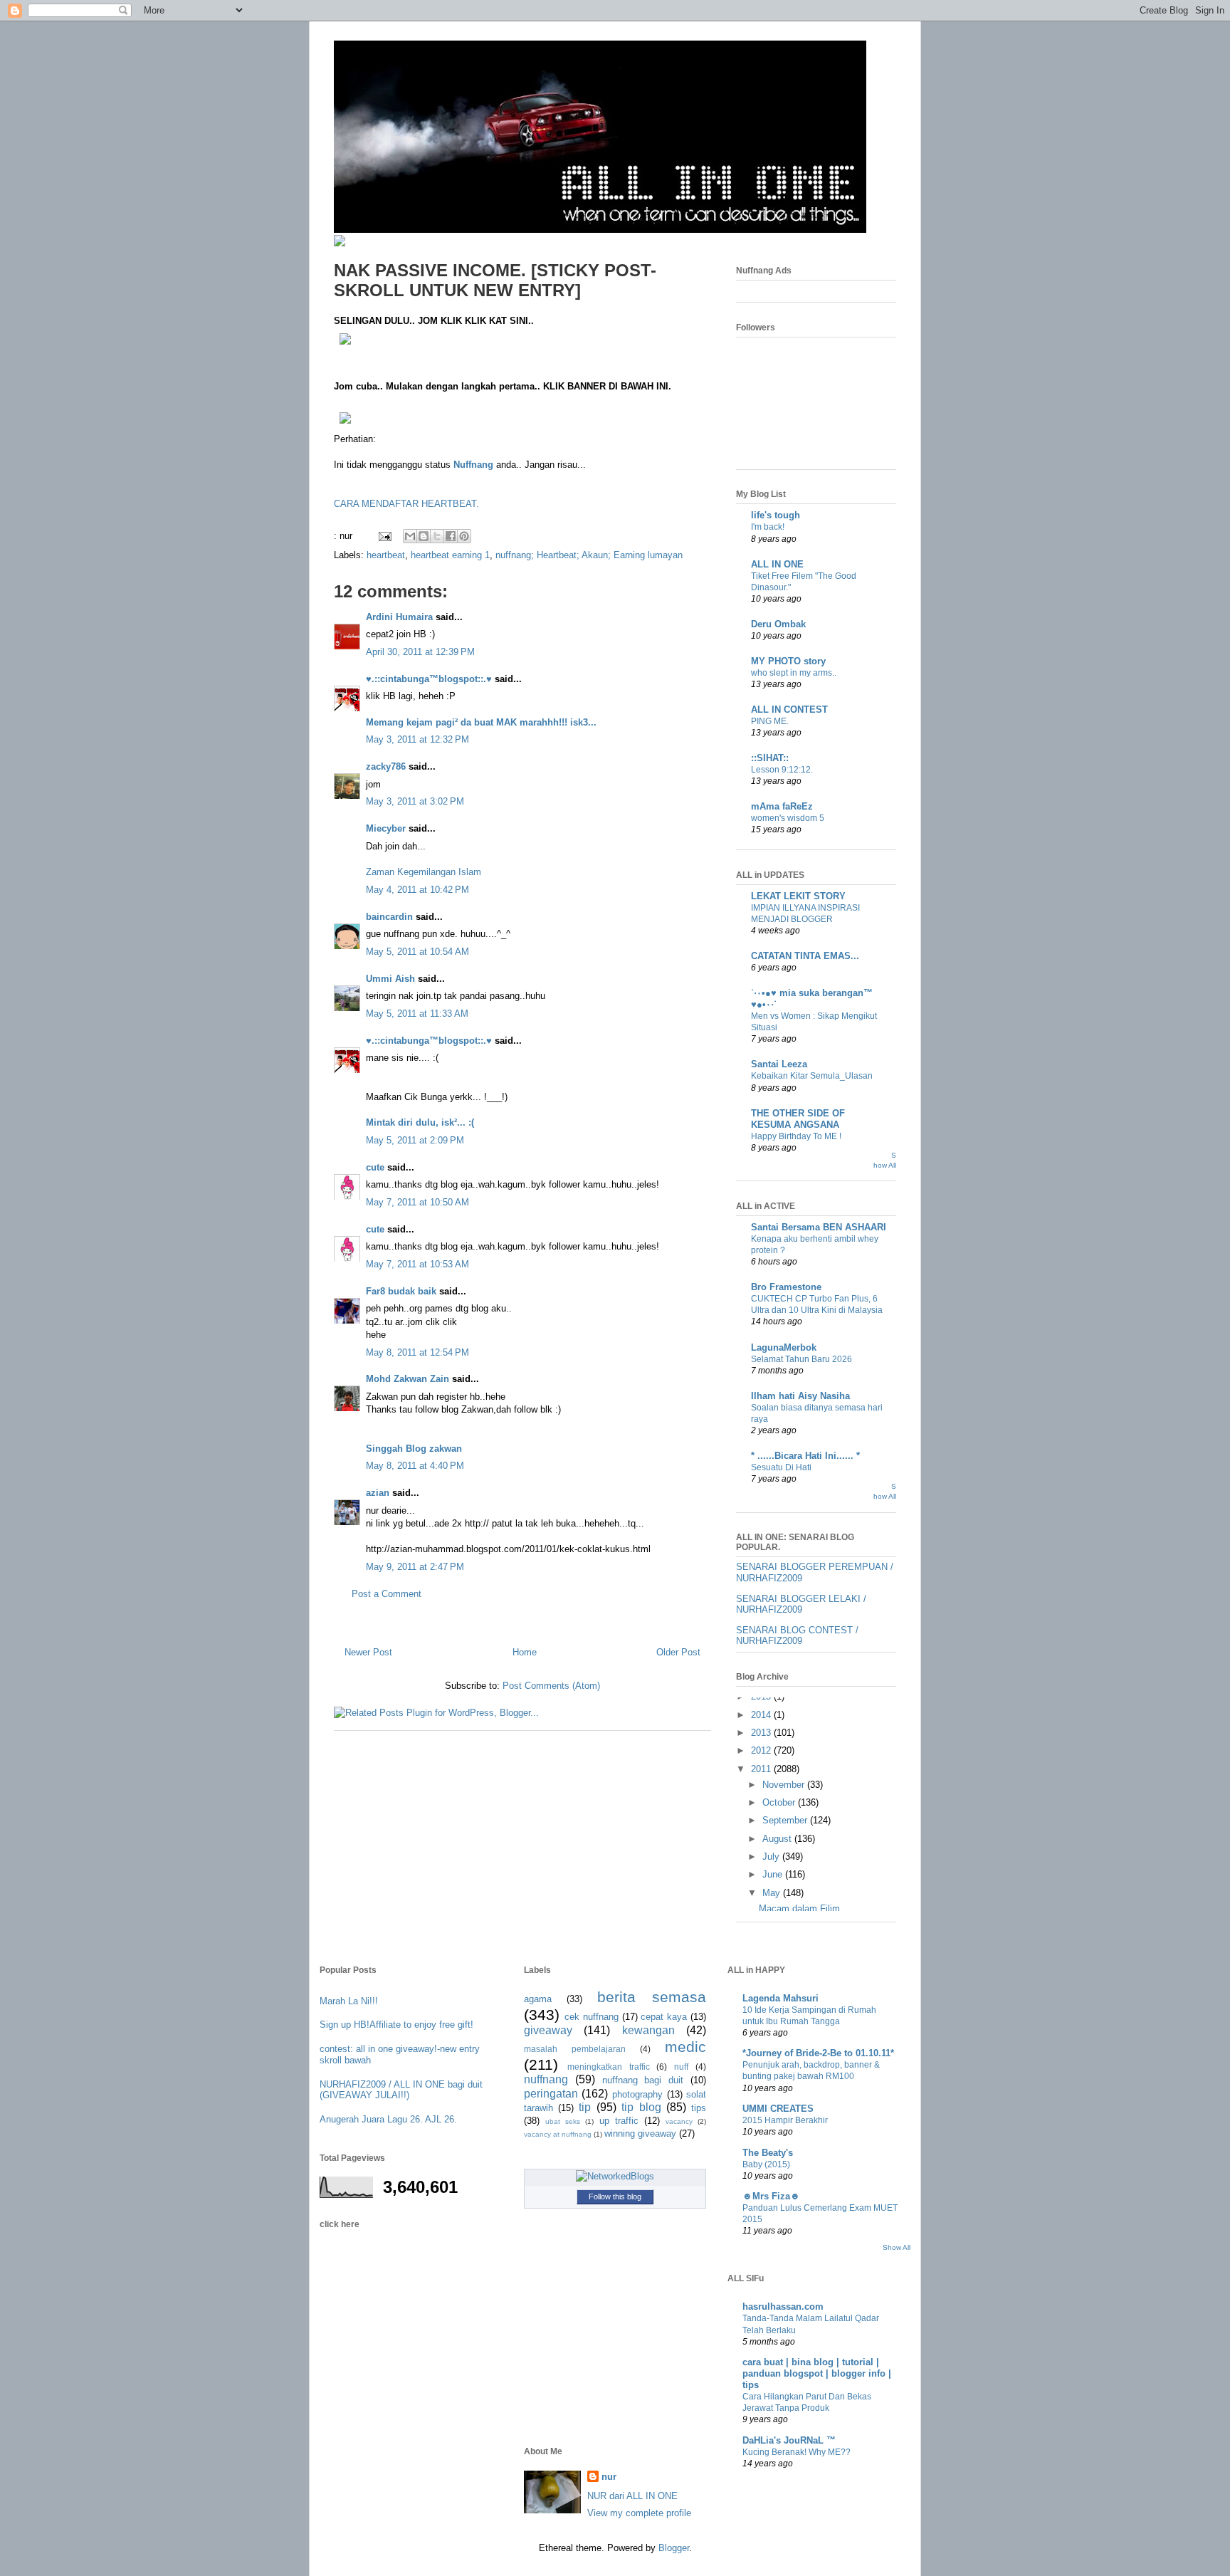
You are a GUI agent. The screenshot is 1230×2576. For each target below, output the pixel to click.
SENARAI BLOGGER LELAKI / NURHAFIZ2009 (801, 1604)
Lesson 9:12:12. (782, 770)
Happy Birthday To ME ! (796, 1136)
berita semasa (652, 1997)
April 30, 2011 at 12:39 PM (420, 652)
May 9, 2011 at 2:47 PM (415, 1567)
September (786, 1820)
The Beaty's (768, 2153)
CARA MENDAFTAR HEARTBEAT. (406, 504)
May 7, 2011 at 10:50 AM (417, 1202)
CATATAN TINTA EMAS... (805, 956)
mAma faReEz (782, 806)
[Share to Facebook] (451, 536)
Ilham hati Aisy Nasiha (800, 1396)
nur (609, 2477)
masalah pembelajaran (575, 2049)
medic (685, 2047)
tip (585, 2107)
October (780, 1802)
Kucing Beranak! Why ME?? (797, 2452)
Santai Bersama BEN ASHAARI (819, 1227)
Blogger (674, 2548)
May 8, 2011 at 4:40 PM (415, 1466)
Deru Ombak (778, 624)
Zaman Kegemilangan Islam (424, 872)
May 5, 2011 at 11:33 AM (417, 1014)
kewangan (648, 2030)
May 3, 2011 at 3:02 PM (415, 801)
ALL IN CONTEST (789, 710)
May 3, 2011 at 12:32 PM (417, 739)
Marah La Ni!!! (349, 2001)
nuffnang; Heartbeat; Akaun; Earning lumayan (589, 555)
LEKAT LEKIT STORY (798, 896)
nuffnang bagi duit (643, 2080)
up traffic (619, 2121)
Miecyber (386, 828)
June (774, 1874)
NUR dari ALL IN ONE (632, 2496)
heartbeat (386, 555)
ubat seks (563, 2121)
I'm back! (768, 527)
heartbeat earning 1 (450, 555)
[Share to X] (437, 536)
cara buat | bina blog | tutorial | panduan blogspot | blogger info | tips (817, 2373)
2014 (762, 1715)
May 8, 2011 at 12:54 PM (417, 1352)
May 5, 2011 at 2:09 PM (415, 1140)
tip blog (641, 2107)
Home (525, 1652)
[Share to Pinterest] (464, 536)
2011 (762, 1769)
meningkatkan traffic (609, 2067)
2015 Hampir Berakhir (785, 2120)
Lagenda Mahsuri (780, 1998)
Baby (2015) (766, 2164)
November (785, 1785)
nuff (681, 2067)
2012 (762, 1750)
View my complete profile (639, 2513)
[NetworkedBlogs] (615, 2176)
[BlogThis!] (424, 536)
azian (378, 1493)
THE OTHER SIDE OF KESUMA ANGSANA (798, 1119)
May (773, 1893)
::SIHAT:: (770, 758)
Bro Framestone (786, 1287)
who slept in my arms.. (794, 673)
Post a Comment (387, 1594)
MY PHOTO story (788, 661)
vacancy (679, 2121)
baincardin (389, 917)
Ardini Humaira (399, 617)
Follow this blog (615, 2197)
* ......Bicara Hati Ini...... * (805, 1456)
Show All (897, 2247)
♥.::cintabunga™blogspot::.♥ (429, 679)
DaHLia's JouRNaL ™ (789, 2440)
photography (637, 2094)
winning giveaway (640, 2133)
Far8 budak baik (401, 1291)
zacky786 (386, 766)
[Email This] (410, 536)
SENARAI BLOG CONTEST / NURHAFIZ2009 (797, 1636)
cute (375, 1167)
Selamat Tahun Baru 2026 (801, 1359)
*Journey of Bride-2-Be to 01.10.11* (818, 2053)
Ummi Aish (390, 979)
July (772, 1857)
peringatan (551, 2094)
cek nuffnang (592, 2017)
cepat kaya (664, 2017)
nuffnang (546, 2079)
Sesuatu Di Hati (781, 1467)
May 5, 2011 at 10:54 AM (417, 952)
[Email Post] (384, 536)
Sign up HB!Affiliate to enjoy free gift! (396, 2025)
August (778, 1839)
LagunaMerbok (784, 1347)
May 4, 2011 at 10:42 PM (417, 890)
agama (538, 1999)
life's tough (776, 515)
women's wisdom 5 (788, 818)
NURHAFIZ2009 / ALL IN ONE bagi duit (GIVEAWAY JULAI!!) (401, 2090)
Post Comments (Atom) (551, 1686)
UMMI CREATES (778, 2109)
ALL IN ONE (777, 564)
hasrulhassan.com (783, 2307)
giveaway (548, 2030)
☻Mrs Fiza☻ (771, 2196)
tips (699, 2108)
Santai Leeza (779, 1064)
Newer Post (368, 1652)
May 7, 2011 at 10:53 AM (417, 1264)
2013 (762, 1733)
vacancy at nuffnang (558, 2134)
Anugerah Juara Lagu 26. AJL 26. (388, 2119)
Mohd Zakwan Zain (408, 1379)
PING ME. (770, 721)
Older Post (678, 1652)
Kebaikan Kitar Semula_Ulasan (812, 1076)
